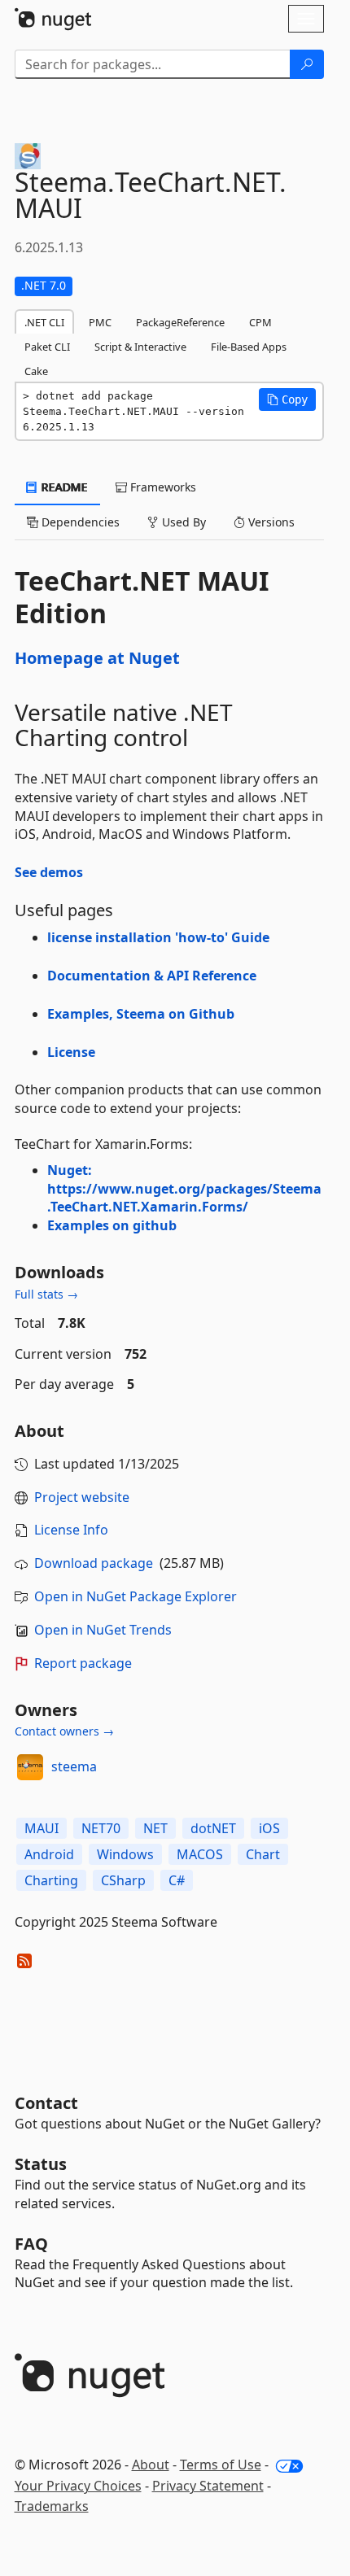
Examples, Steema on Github (141, 1014)
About (151, 2465)
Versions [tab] (270, 522)
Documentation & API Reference (152, 976)
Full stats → (46, 1294)
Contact (46, 2103)
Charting (51, 1880)
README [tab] (63, 487)
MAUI (42, 1828)
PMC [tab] (100, 322)
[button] (287, 399)
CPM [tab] (260, 322)
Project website (82, 1497)
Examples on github (112, 1225)
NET (155, 1828)
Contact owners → (64, 1731)
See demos (49, 872)
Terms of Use (221, 2465)
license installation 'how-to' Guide (158, 937)
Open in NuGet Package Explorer (136, 1596)
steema (74, 1766)
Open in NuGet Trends (103, 1630)
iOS (269, 1828)
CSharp (123, 1880)
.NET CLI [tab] (44, 322)
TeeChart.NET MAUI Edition (142, 597)
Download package (94, 1563)
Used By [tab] (182, 522)
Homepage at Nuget (97, 658)
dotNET (213, 1828)
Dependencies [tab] (79, 522)
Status (41, 2164)
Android (49, 1854)
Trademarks (52, 2506)
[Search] (307, 64)
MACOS (200, 1854)
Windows (125, 1854)
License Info (71, 1530)
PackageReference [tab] (180, 322)
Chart (263, 1854)
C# (177, 1880)
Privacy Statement (208, 2486)
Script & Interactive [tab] (140, 347)
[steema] (30, 1767)
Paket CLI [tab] (47, 347)
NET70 (101, 1828)
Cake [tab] (36, 371)
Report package (83, 1663)
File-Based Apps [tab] (249, 347)
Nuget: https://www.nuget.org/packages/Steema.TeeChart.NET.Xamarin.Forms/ (184, 1189)
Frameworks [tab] (162, 487)
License (71, 1052)
